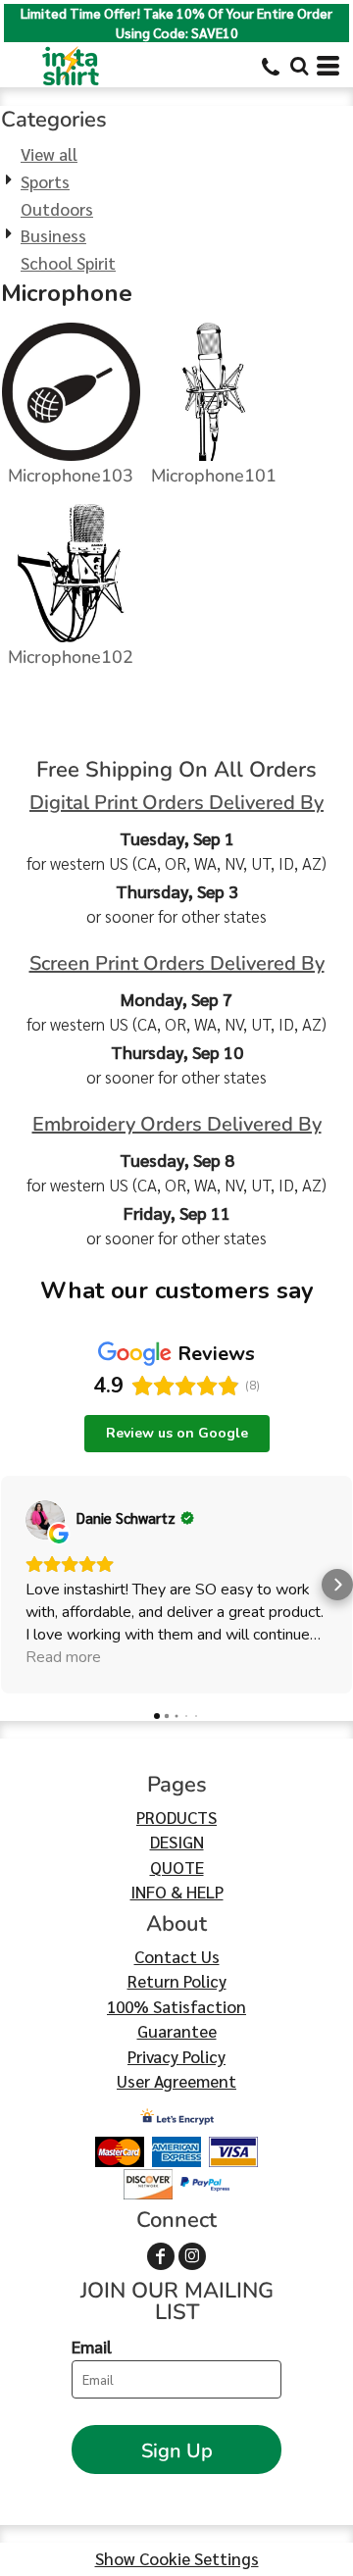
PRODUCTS (176, 1817)
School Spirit (68, 263)
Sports (45, 181)
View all (49, 154)
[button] (299, 66)
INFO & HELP (177, 1892)
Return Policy (177, 1981)
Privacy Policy (176, 2056)
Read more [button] (63, 1657)
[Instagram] (192, 2256)
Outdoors (57, 209)
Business (53, 235)
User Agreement (176, 2081)
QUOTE (177, 1867)
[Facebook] (161, 2256)
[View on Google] (45, 1520)
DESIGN (177, 1842)
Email (92, 2347)
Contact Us (177, 1956)
